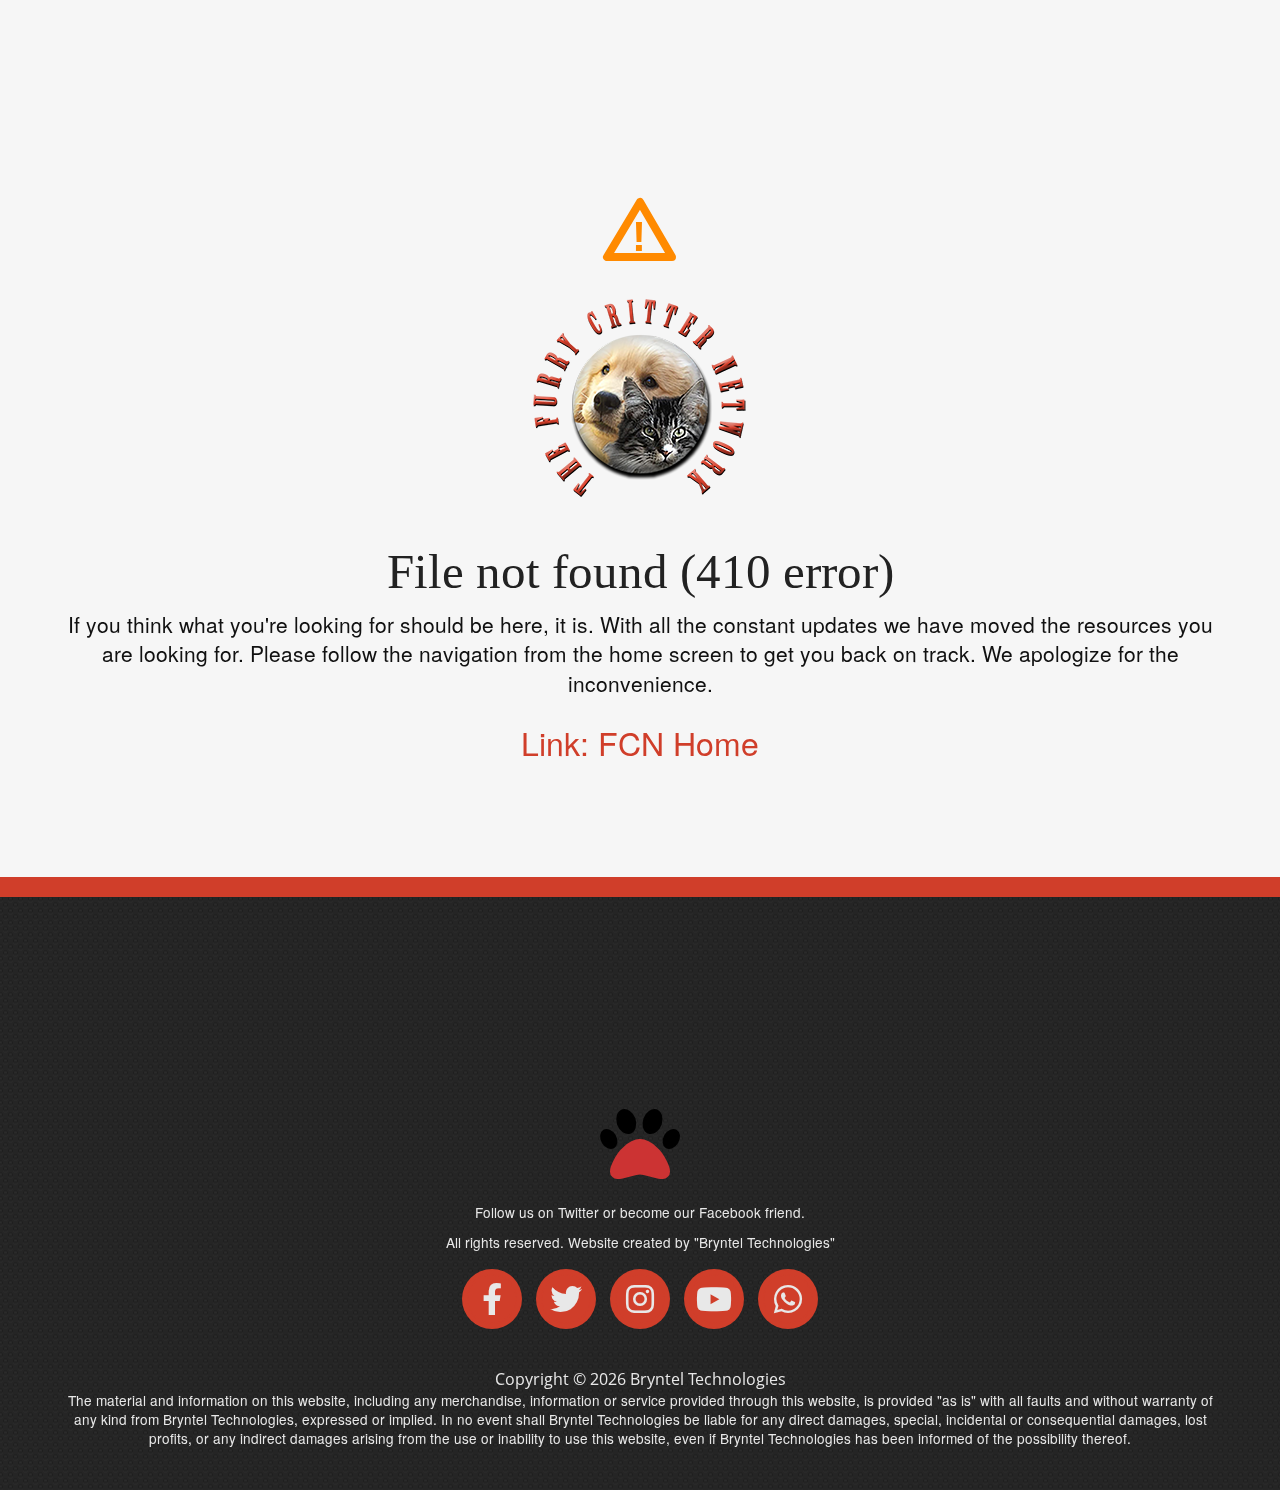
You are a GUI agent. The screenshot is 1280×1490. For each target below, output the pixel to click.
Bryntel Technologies (708, 1379)
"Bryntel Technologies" (764, 1242)
